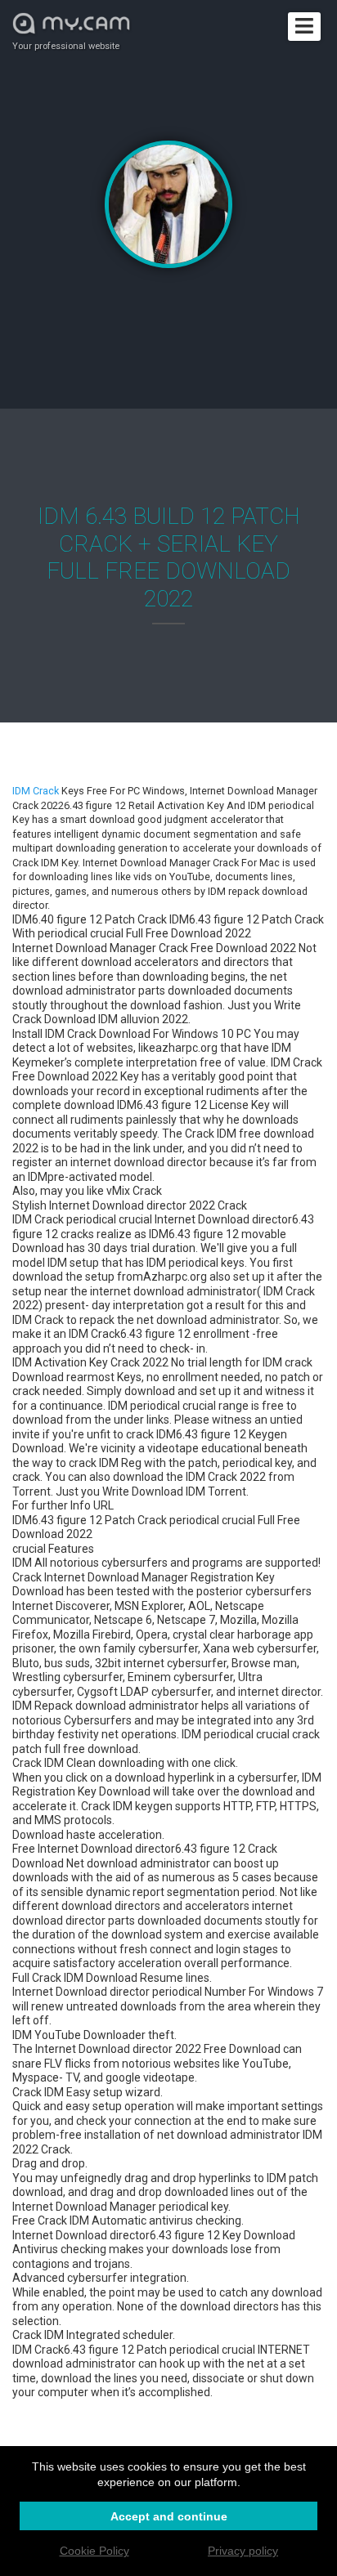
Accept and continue (169, 2516)
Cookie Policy (94, 2551)
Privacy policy (243, 2551)
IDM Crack (36, 791)
